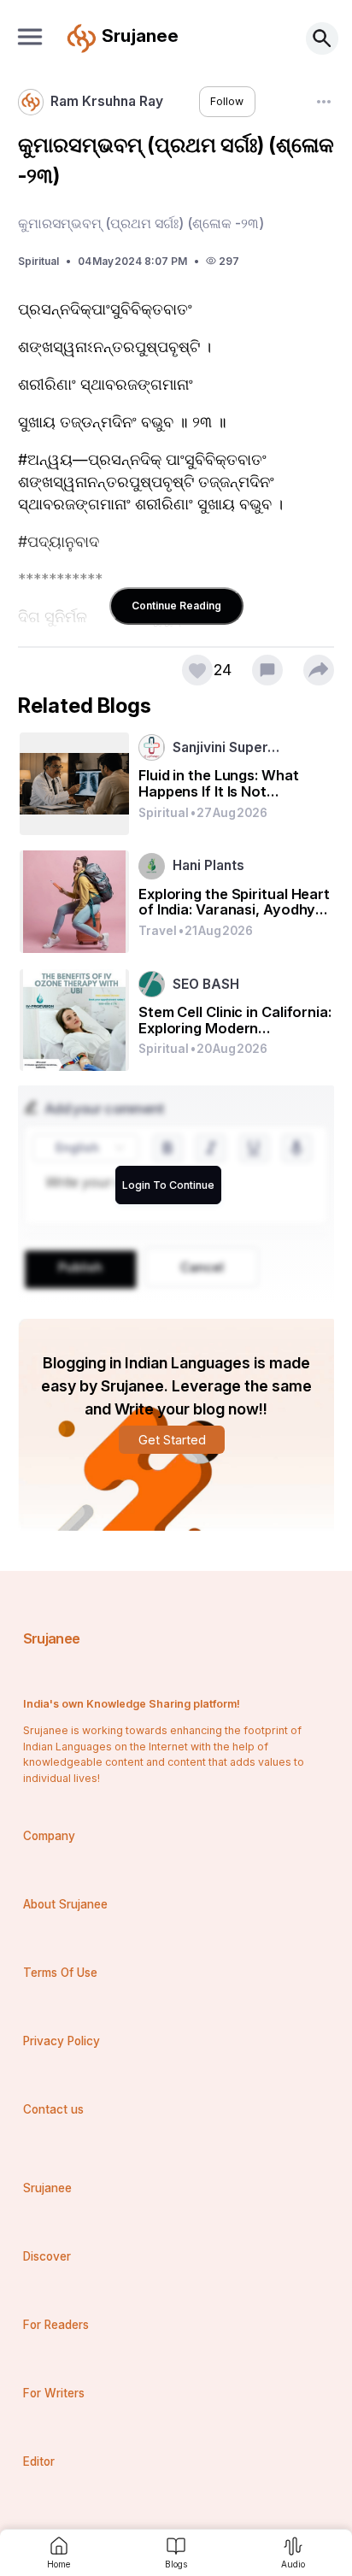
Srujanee (52, 1638)
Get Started (172, 1440)
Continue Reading (176, 606)
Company (49, 1836)
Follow (227, 101)
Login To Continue (168, 1185)
